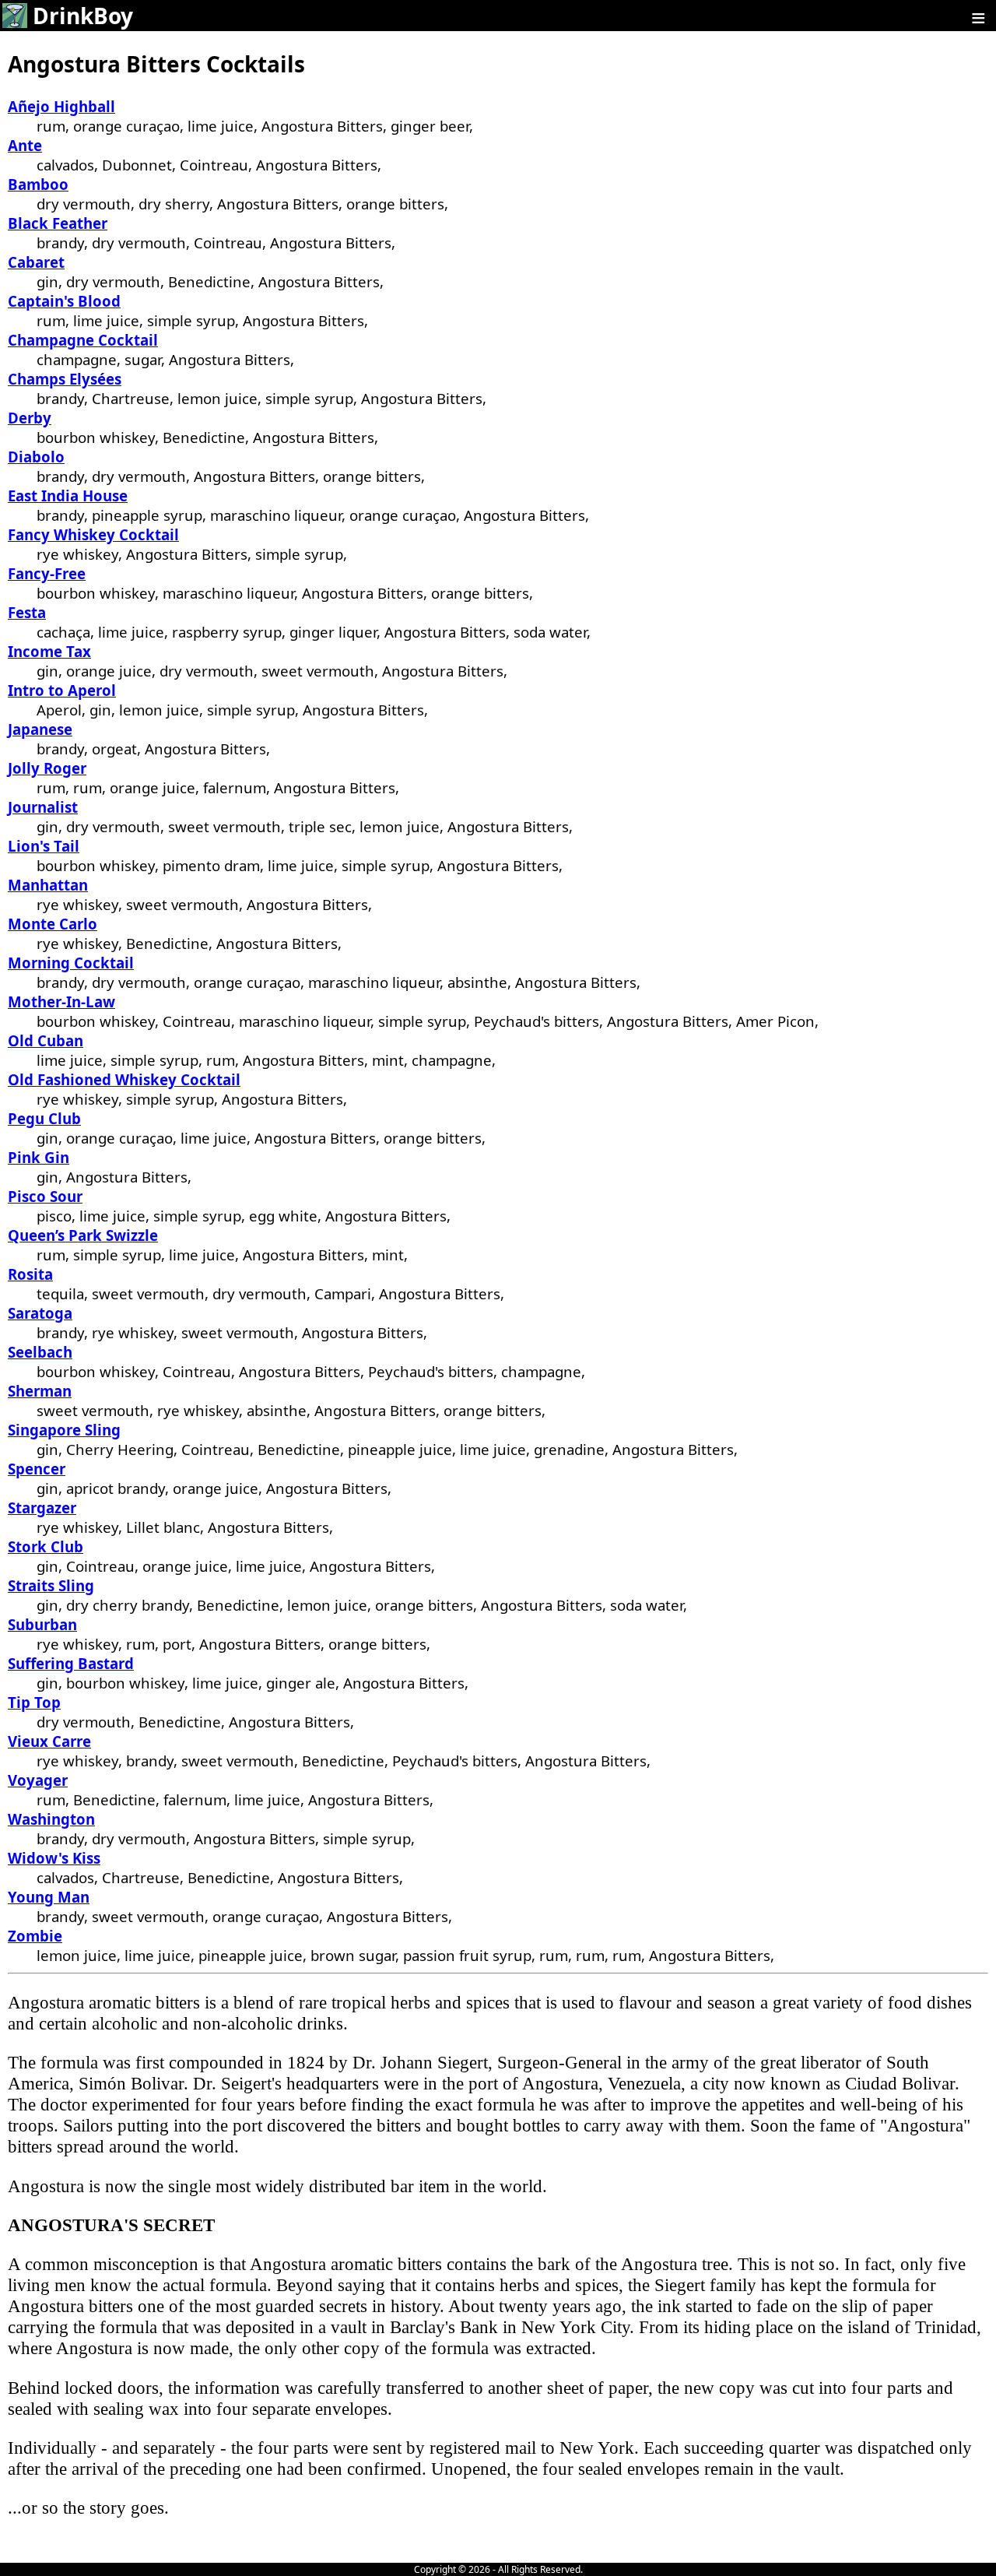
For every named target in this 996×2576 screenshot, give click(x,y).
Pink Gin (39, 1157)
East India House (68, 496)
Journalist (43, 807)
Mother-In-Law (61, 1002)
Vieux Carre (49, 1741)
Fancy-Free (47, 573)
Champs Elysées (65, 379)
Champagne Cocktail (83, 340)
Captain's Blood (64, 301)
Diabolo (36, 457)
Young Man (49, 1897)
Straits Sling (51, 1585)
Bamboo (38, 184)
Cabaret (36, 262)
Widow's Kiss (54, 1858)
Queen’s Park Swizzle (83, 1235)
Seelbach (40, 1352)
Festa (27, 612)
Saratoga (40, 1313)
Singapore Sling (64, 1430)
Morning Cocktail (71, 963)
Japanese (40, 729)
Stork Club (46, 1546)
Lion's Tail (44, 846)
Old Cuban (46, 1040)
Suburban (42, 1624)
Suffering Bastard (71, 1663)
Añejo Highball (61, 106)
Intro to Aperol (62, 690)
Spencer (37, 1469)
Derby (30, 418)
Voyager (38, 1780)
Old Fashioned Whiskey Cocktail (124, 1079)
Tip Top (34, 1702)
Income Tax (49, 651)
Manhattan (48, 885)
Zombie (35, 1936)
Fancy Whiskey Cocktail (93, 534)
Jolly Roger (47, 768)
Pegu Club (44, 1118)
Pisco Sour (45, 1196)
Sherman (40, 1391)
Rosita (30, 1274)
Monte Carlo (53, 924)
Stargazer (42, 1508)
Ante (25, 145)
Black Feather (58, 223)
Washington (51, 1819)
